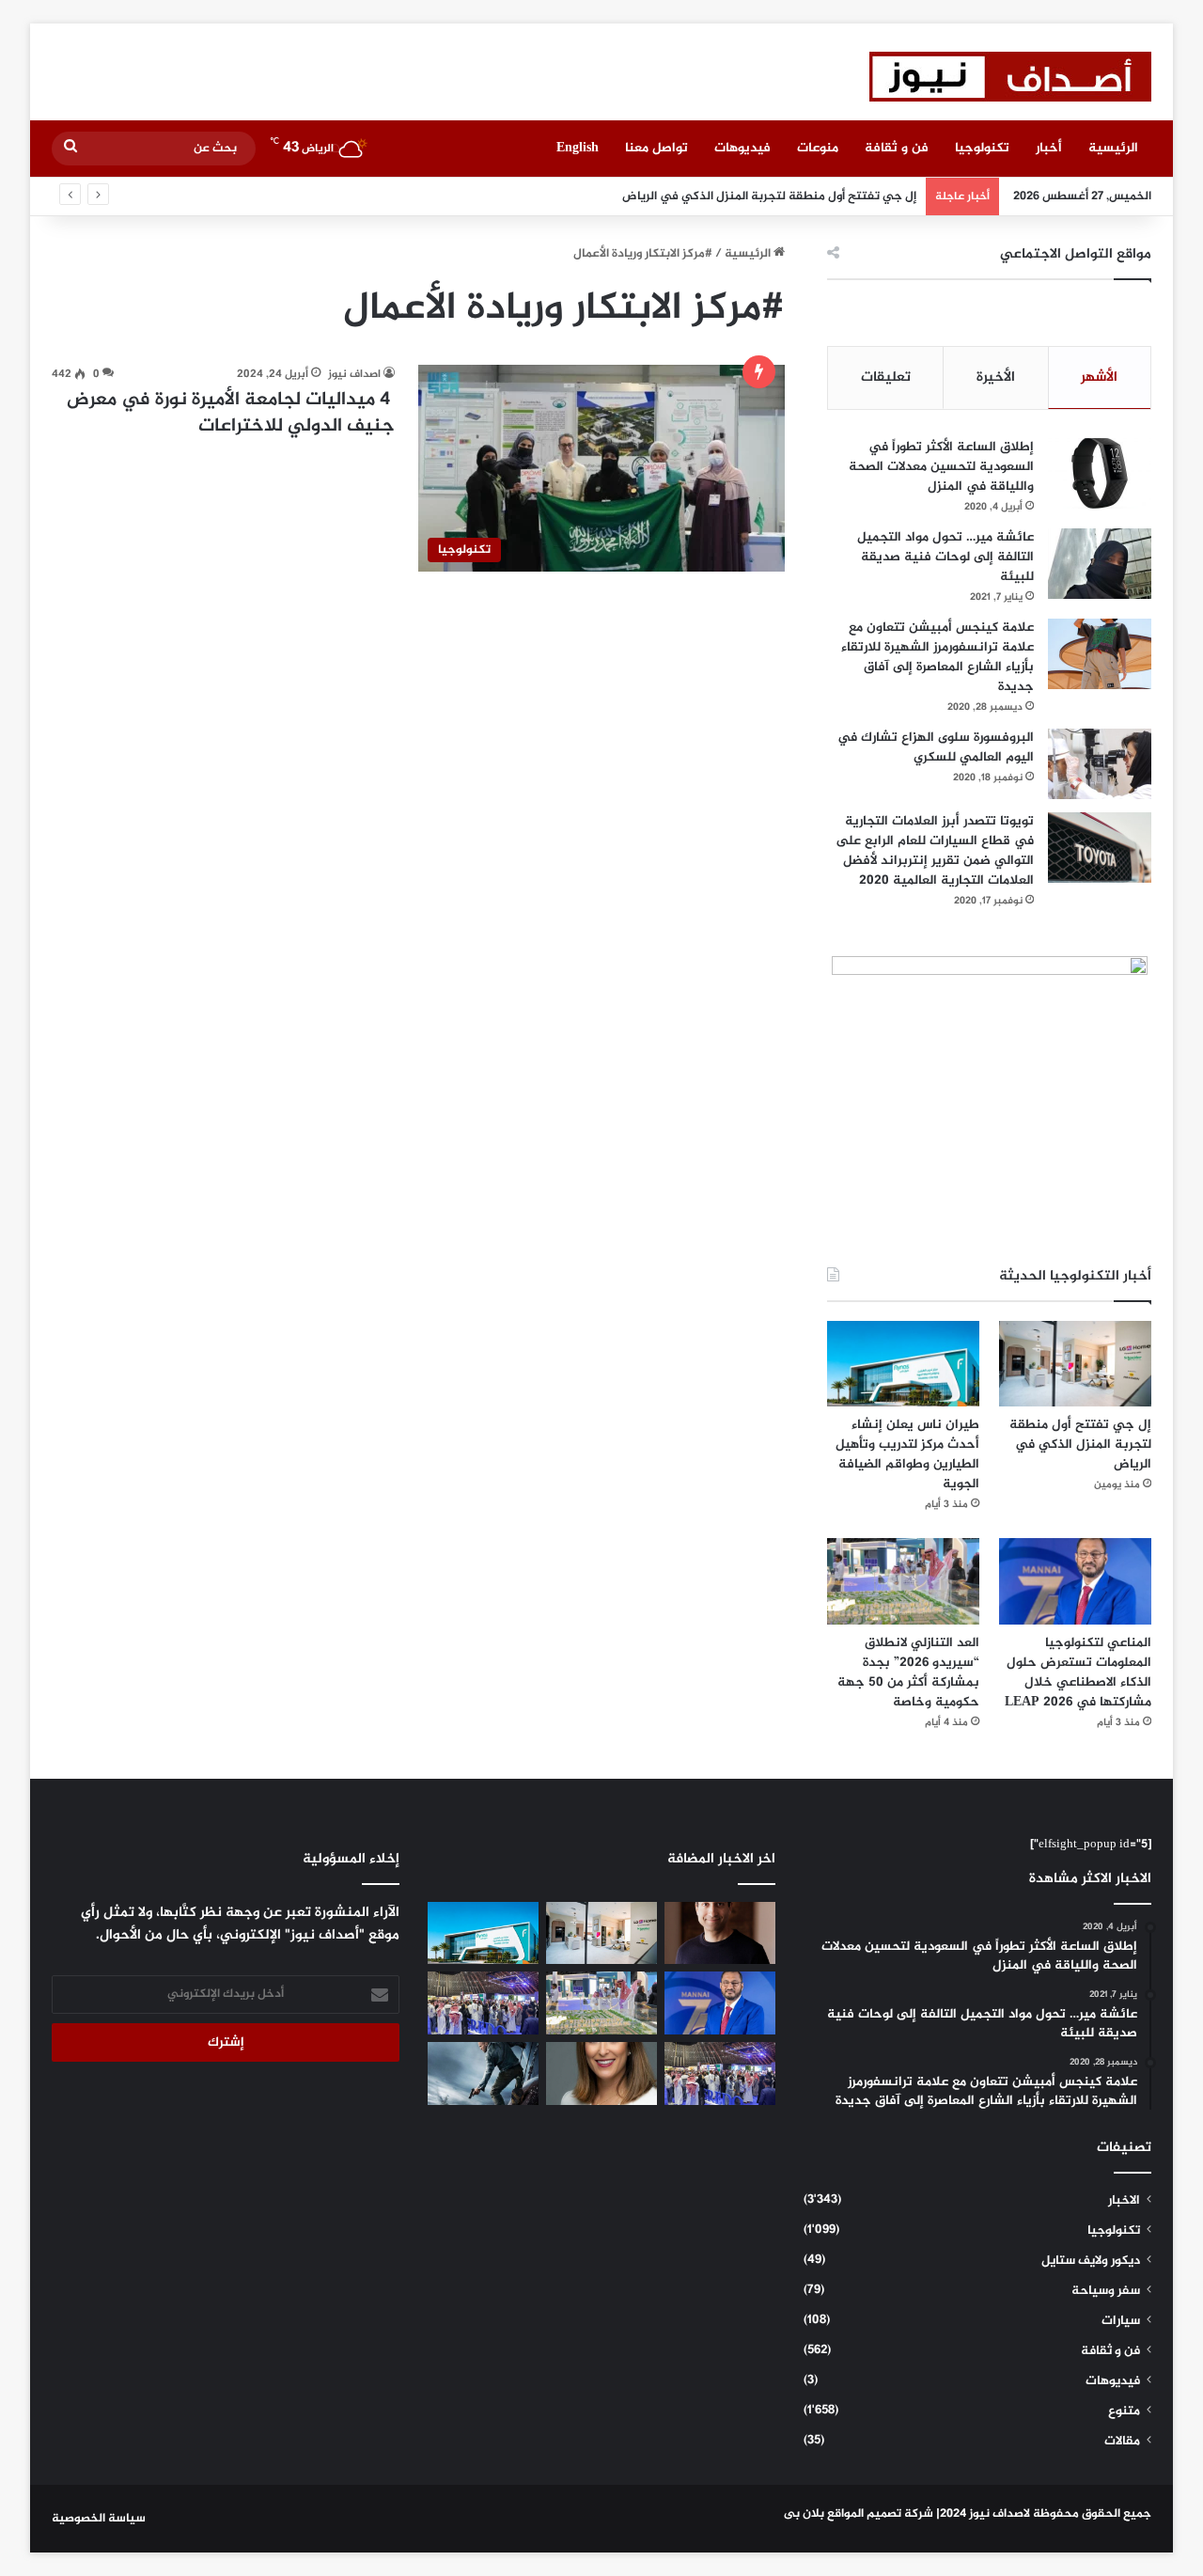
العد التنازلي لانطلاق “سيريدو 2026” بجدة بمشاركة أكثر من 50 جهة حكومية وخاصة (908, 1673)
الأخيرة (996, 377)
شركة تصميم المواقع (880, 2514)
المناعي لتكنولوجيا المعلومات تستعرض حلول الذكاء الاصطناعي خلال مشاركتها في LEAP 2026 (1078, 1673)
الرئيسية (1113, 148)
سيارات (1121, 2321)
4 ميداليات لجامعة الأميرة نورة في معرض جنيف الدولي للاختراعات (231, 413)
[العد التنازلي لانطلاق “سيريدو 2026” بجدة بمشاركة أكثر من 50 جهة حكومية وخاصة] (903, 1581)
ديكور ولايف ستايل (1091, 2261)
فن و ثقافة (897, 148)
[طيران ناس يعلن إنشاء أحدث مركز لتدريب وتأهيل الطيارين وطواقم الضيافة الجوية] (903, 1364)
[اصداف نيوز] (1010, 77)
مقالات (1122, 2442)
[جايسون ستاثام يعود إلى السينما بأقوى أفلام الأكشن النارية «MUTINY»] (483, 2073)
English (578, 148)
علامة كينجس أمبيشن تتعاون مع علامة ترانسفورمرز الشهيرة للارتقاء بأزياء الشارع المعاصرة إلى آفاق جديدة (937, 657)
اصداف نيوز (354, 374)
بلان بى (804, 2514)
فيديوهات (742, 148)
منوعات (818, 148)
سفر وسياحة (1106, 2291)
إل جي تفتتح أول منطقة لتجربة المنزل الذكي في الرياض (769, 196)
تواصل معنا (656, 148)
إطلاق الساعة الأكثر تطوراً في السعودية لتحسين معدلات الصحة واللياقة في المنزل (941, 467)
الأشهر (1099, 377)
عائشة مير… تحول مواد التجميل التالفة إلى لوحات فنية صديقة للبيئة (945, 557)
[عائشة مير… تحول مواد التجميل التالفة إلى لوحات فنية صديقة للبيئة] (1100, 564)
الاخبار (1124, 2201)
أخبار (1049, 148)
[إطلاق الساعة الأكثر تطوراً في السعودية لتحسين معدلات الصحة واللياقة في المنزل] (1100, 473)
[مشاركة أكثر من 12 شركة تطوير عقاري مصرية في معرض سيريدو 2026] (720, 2073)
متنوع (1124, 2411)
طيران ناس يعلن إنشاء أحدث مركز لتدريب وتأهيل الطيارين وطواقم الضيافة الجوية (907, 1454)
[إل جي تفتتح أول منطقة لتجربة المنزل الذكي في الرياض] (1075, 1364)
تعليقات (886, 377)
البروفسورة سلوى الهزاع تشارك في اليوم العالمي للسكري (936, 747)
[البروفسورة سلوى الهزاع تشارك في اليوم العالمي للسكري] (1100, 764)
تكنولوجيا (982, 148)
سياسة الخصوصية (99, 2519)
